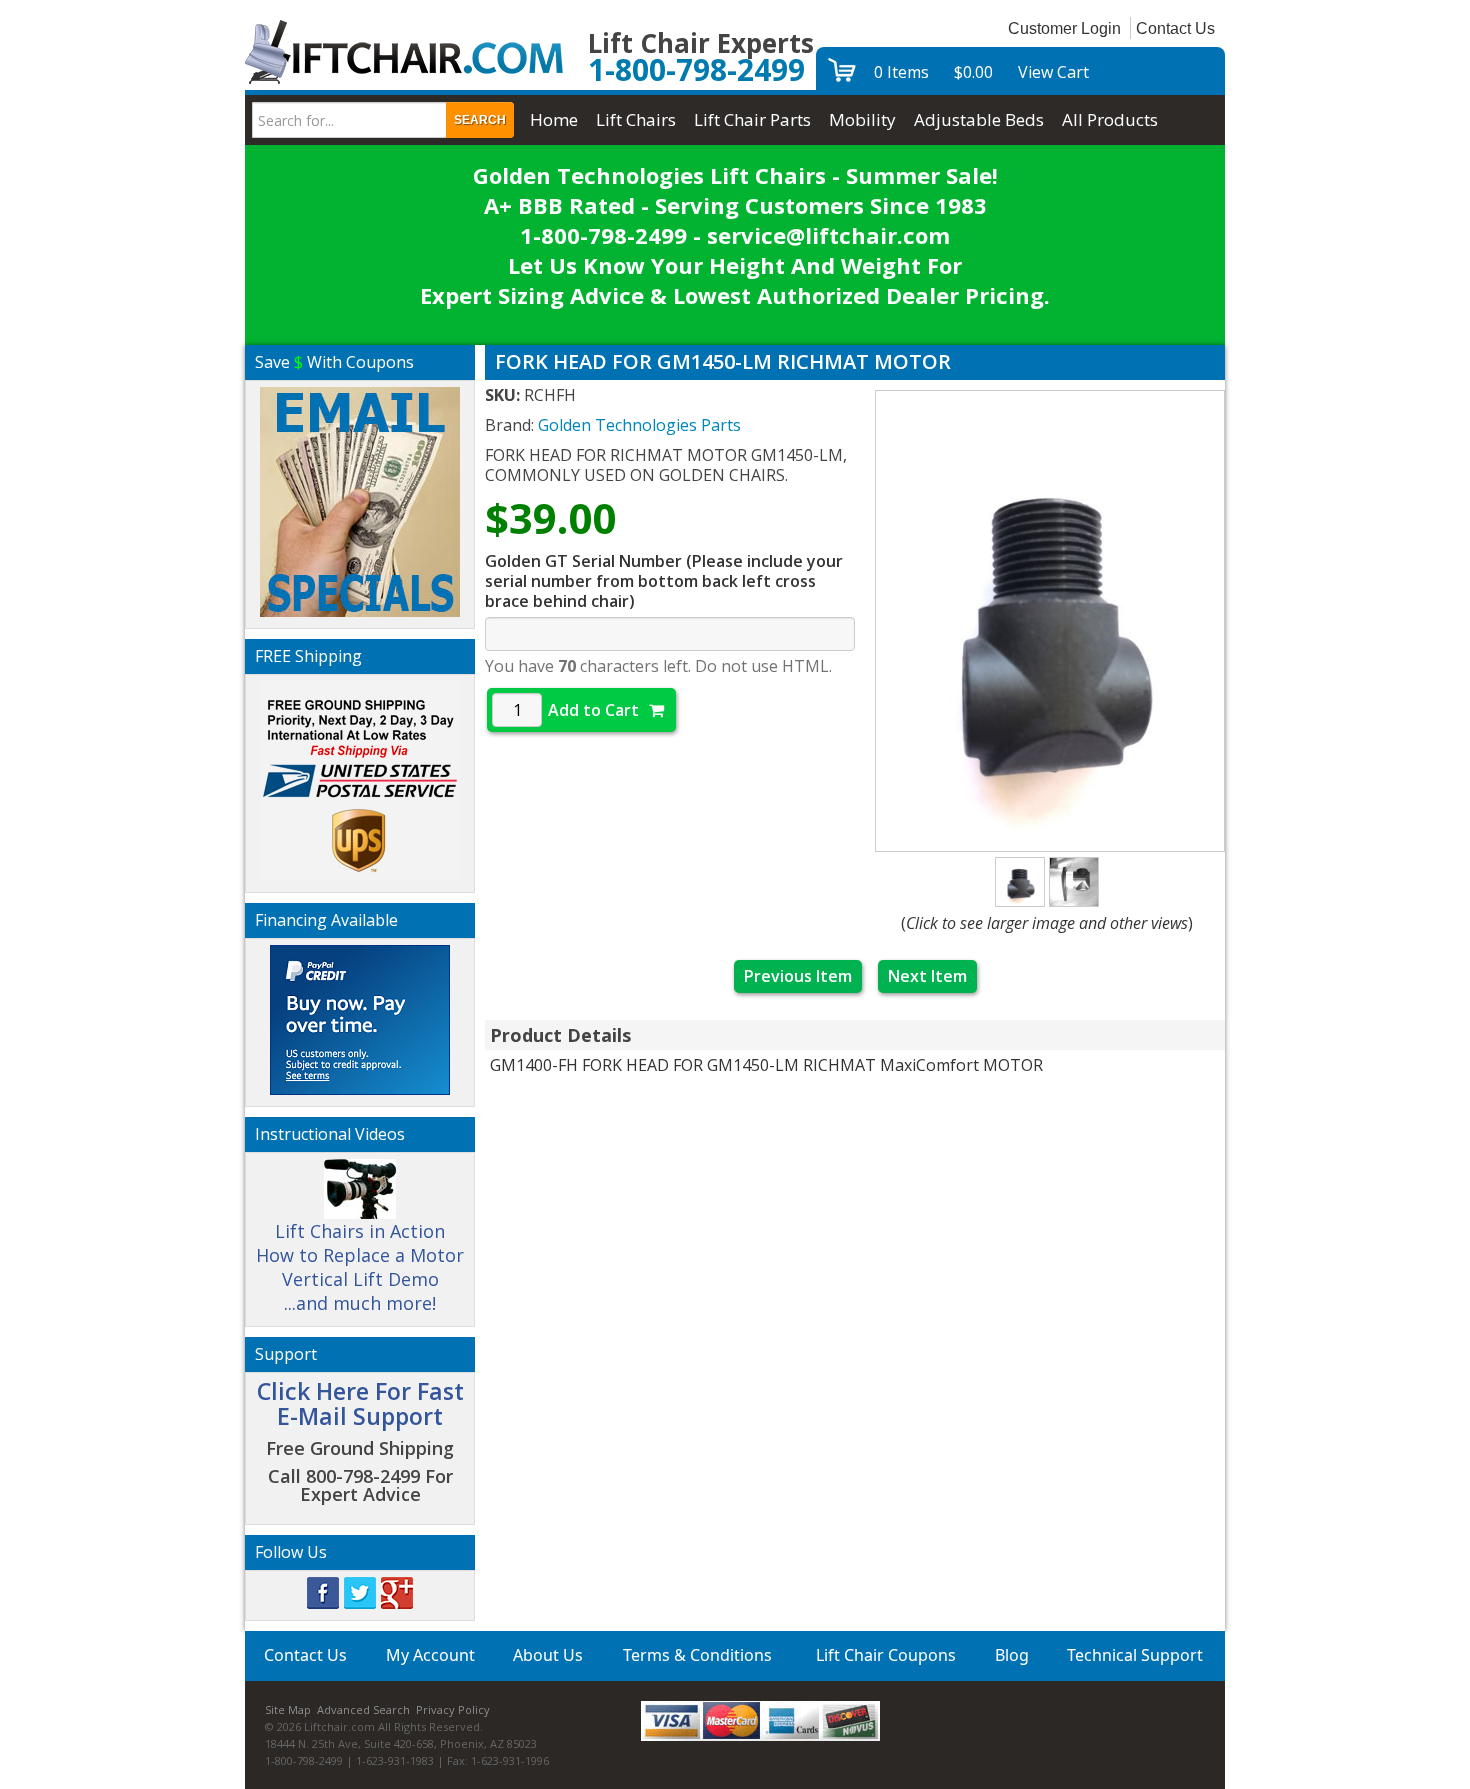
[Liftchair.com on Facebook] (323, 1591)
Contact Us (1175, 28)
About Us (548, 1655)
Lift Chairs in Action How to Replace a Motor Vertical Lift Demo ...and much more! (360, 1267)
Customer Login (1064, 28)
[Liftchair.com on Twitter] (360, 1591)
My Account (430, 1655)
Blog (1012, 1655)
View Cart (1053, 72)
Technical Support (1135, 1655)
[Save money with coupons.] (360, 498)
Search (480, 120)
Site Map (288, 1709)
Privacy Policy (453, 1709)
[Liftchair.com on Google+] (397, 1591)
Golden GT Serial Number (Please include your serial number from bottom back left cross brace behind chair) (664, 581)
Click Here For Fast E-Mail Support (360, 1403)
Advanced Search (363, 1709)
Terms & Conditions (697, 1655)
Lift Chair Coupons (886, 1655)
